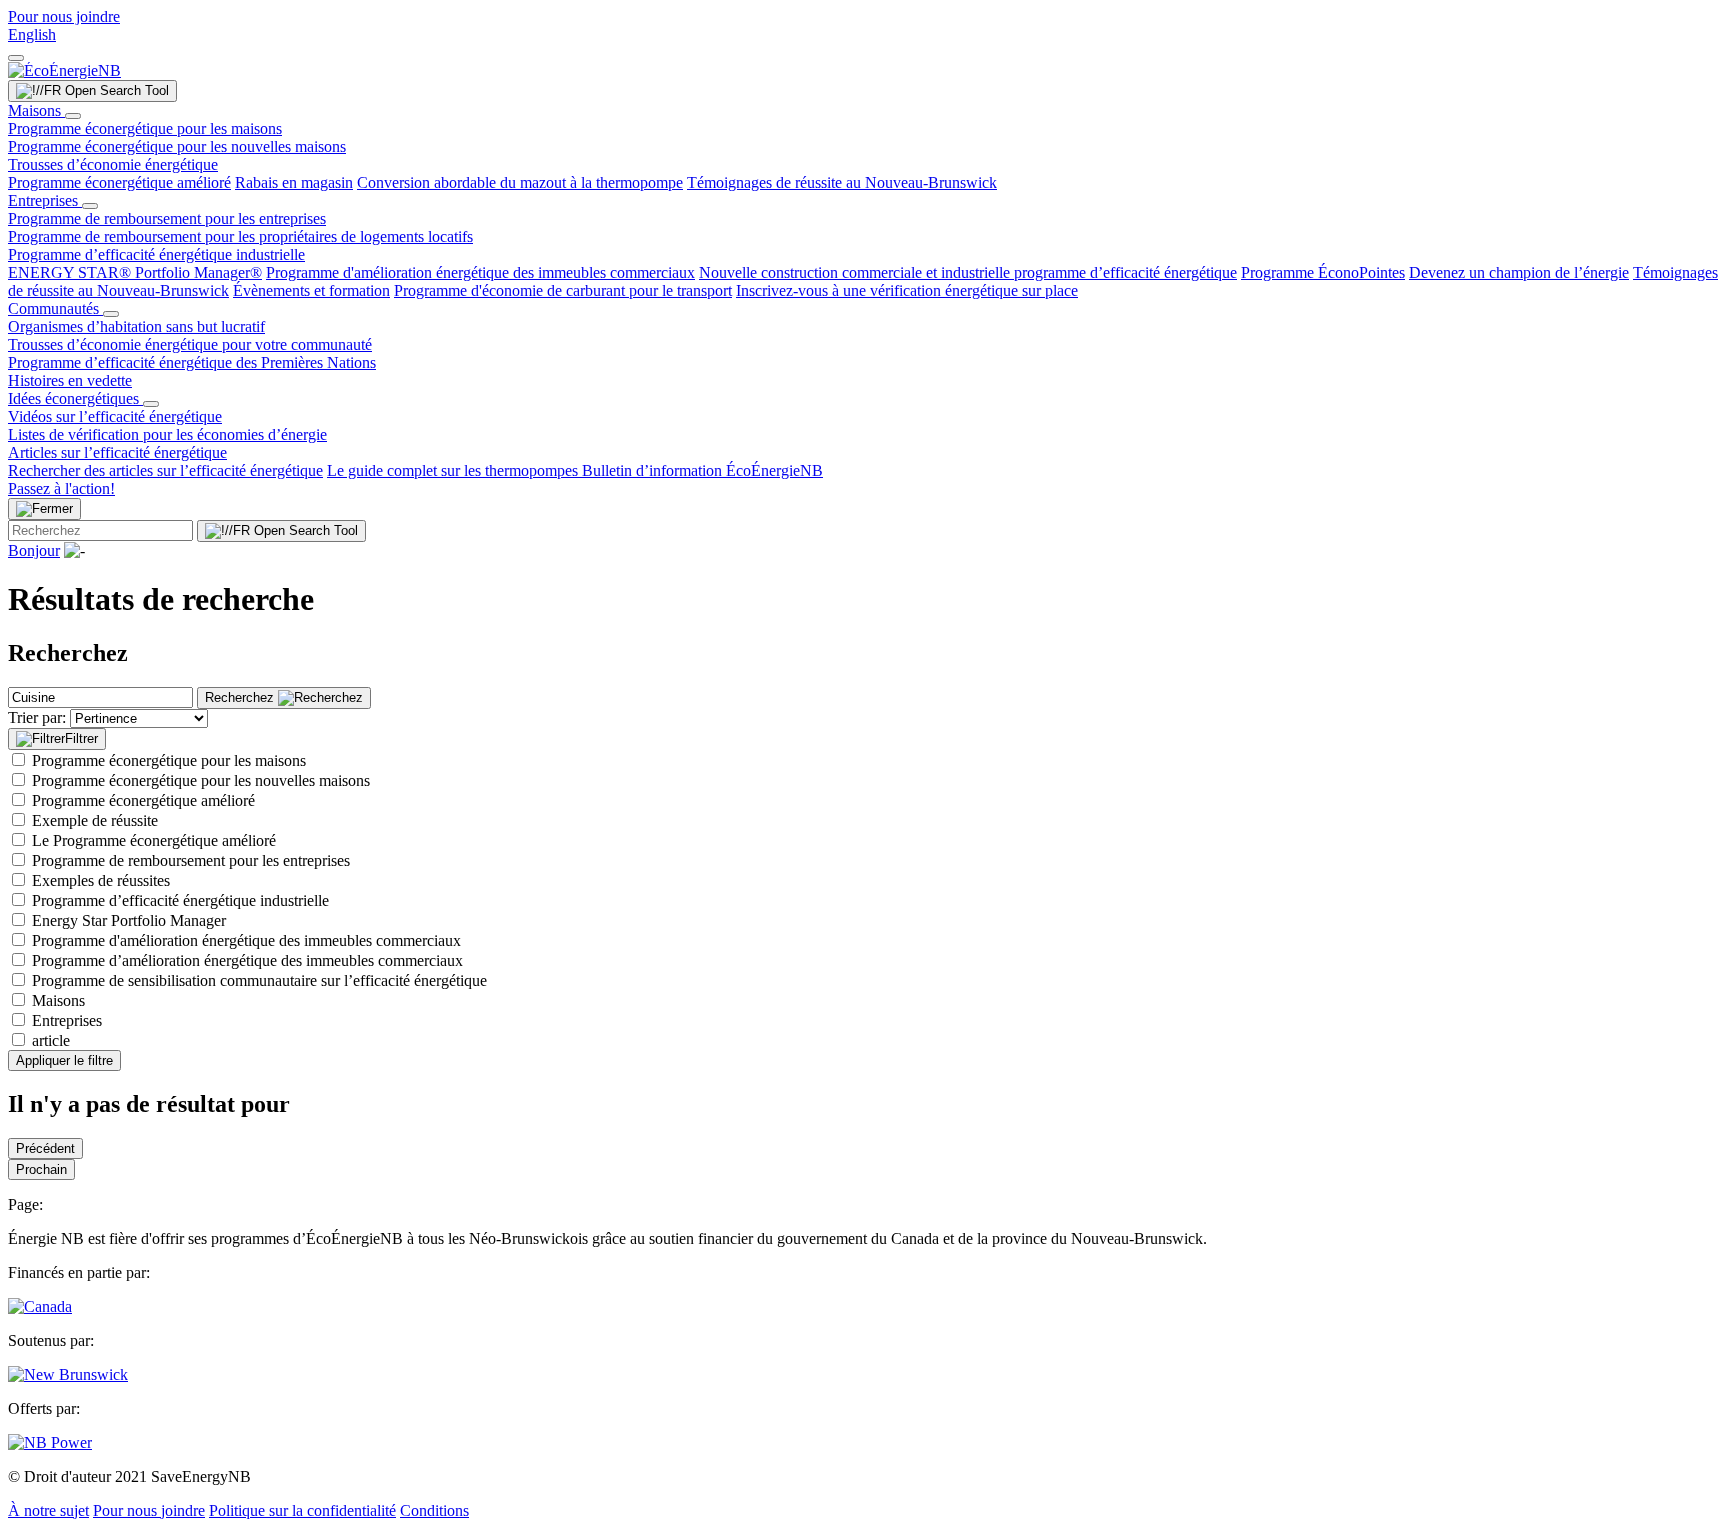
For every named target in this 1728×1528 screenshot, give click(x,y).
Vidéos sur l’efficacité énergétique (115, 416)
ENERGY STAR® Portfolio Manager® (135, 272)
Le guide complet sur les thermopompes (454, 470)
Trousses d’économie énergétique (113, 164)
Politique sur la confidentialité (302, 1510)
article (51, 1040)
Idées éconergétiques (75, 398)
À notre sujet (48, 1510)
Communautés (55, 308)
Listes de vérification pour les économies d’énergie (167, 434)
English (32, 34)
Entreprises (45, 200)
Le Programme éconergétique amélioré (154, 840)
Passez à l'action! (61, 488)
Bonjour (34, 550)
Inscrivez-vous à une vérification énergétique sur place (907, 290)
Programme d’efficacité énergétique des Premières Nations (192, 362)
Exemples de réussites (101, 880)
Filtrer (81, 738)
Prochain (41, 1169)
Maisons (36, 110)
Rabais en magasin (294, 182)
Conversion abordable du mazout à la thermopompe (520, 182)
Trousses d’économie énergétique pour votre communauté (190, 344)
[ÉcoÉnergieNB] (64, 70)
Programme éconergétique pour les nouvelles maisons (177, 146)
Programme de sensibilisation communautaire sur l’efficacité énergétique (259, 980)
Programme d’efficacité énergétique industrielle (156, 254)
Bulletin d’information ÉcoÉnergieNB (702, 470)
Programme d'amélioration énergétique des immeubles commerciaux (480, 272)
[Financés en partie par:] (40, 1306)
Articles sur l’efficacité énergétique (117, 452)
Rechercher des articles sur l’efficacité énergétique (165, 470)
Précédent (45, 1148)
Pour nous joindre (64, 16)
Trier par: (37, 717)
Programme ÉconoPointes (1323, 272)
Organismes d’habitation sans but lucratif (136, 326)
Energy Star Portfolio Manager (129, 920)
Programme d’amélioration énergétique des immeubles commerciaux (247, 960)
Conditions (434, 1510)
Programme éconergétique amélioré (119, 182)
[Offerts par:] (50, 1442)
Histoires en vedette (70, 380)
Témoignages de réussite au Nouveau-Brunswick (842, 182)
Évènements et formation (311, 290)
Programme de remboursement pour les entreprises (167, 218)
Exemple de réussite (95, 820)
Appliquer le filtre (64, 1060)
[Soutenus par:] (68, 1374)
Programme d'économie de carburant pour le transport (563, 290)
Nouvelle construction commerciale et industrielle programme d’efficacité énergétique (968, 272)
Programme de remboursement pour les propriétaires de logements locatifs (240, 236)
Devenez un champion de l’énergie (1519, 272)
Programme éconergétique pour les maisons (145, 128)
